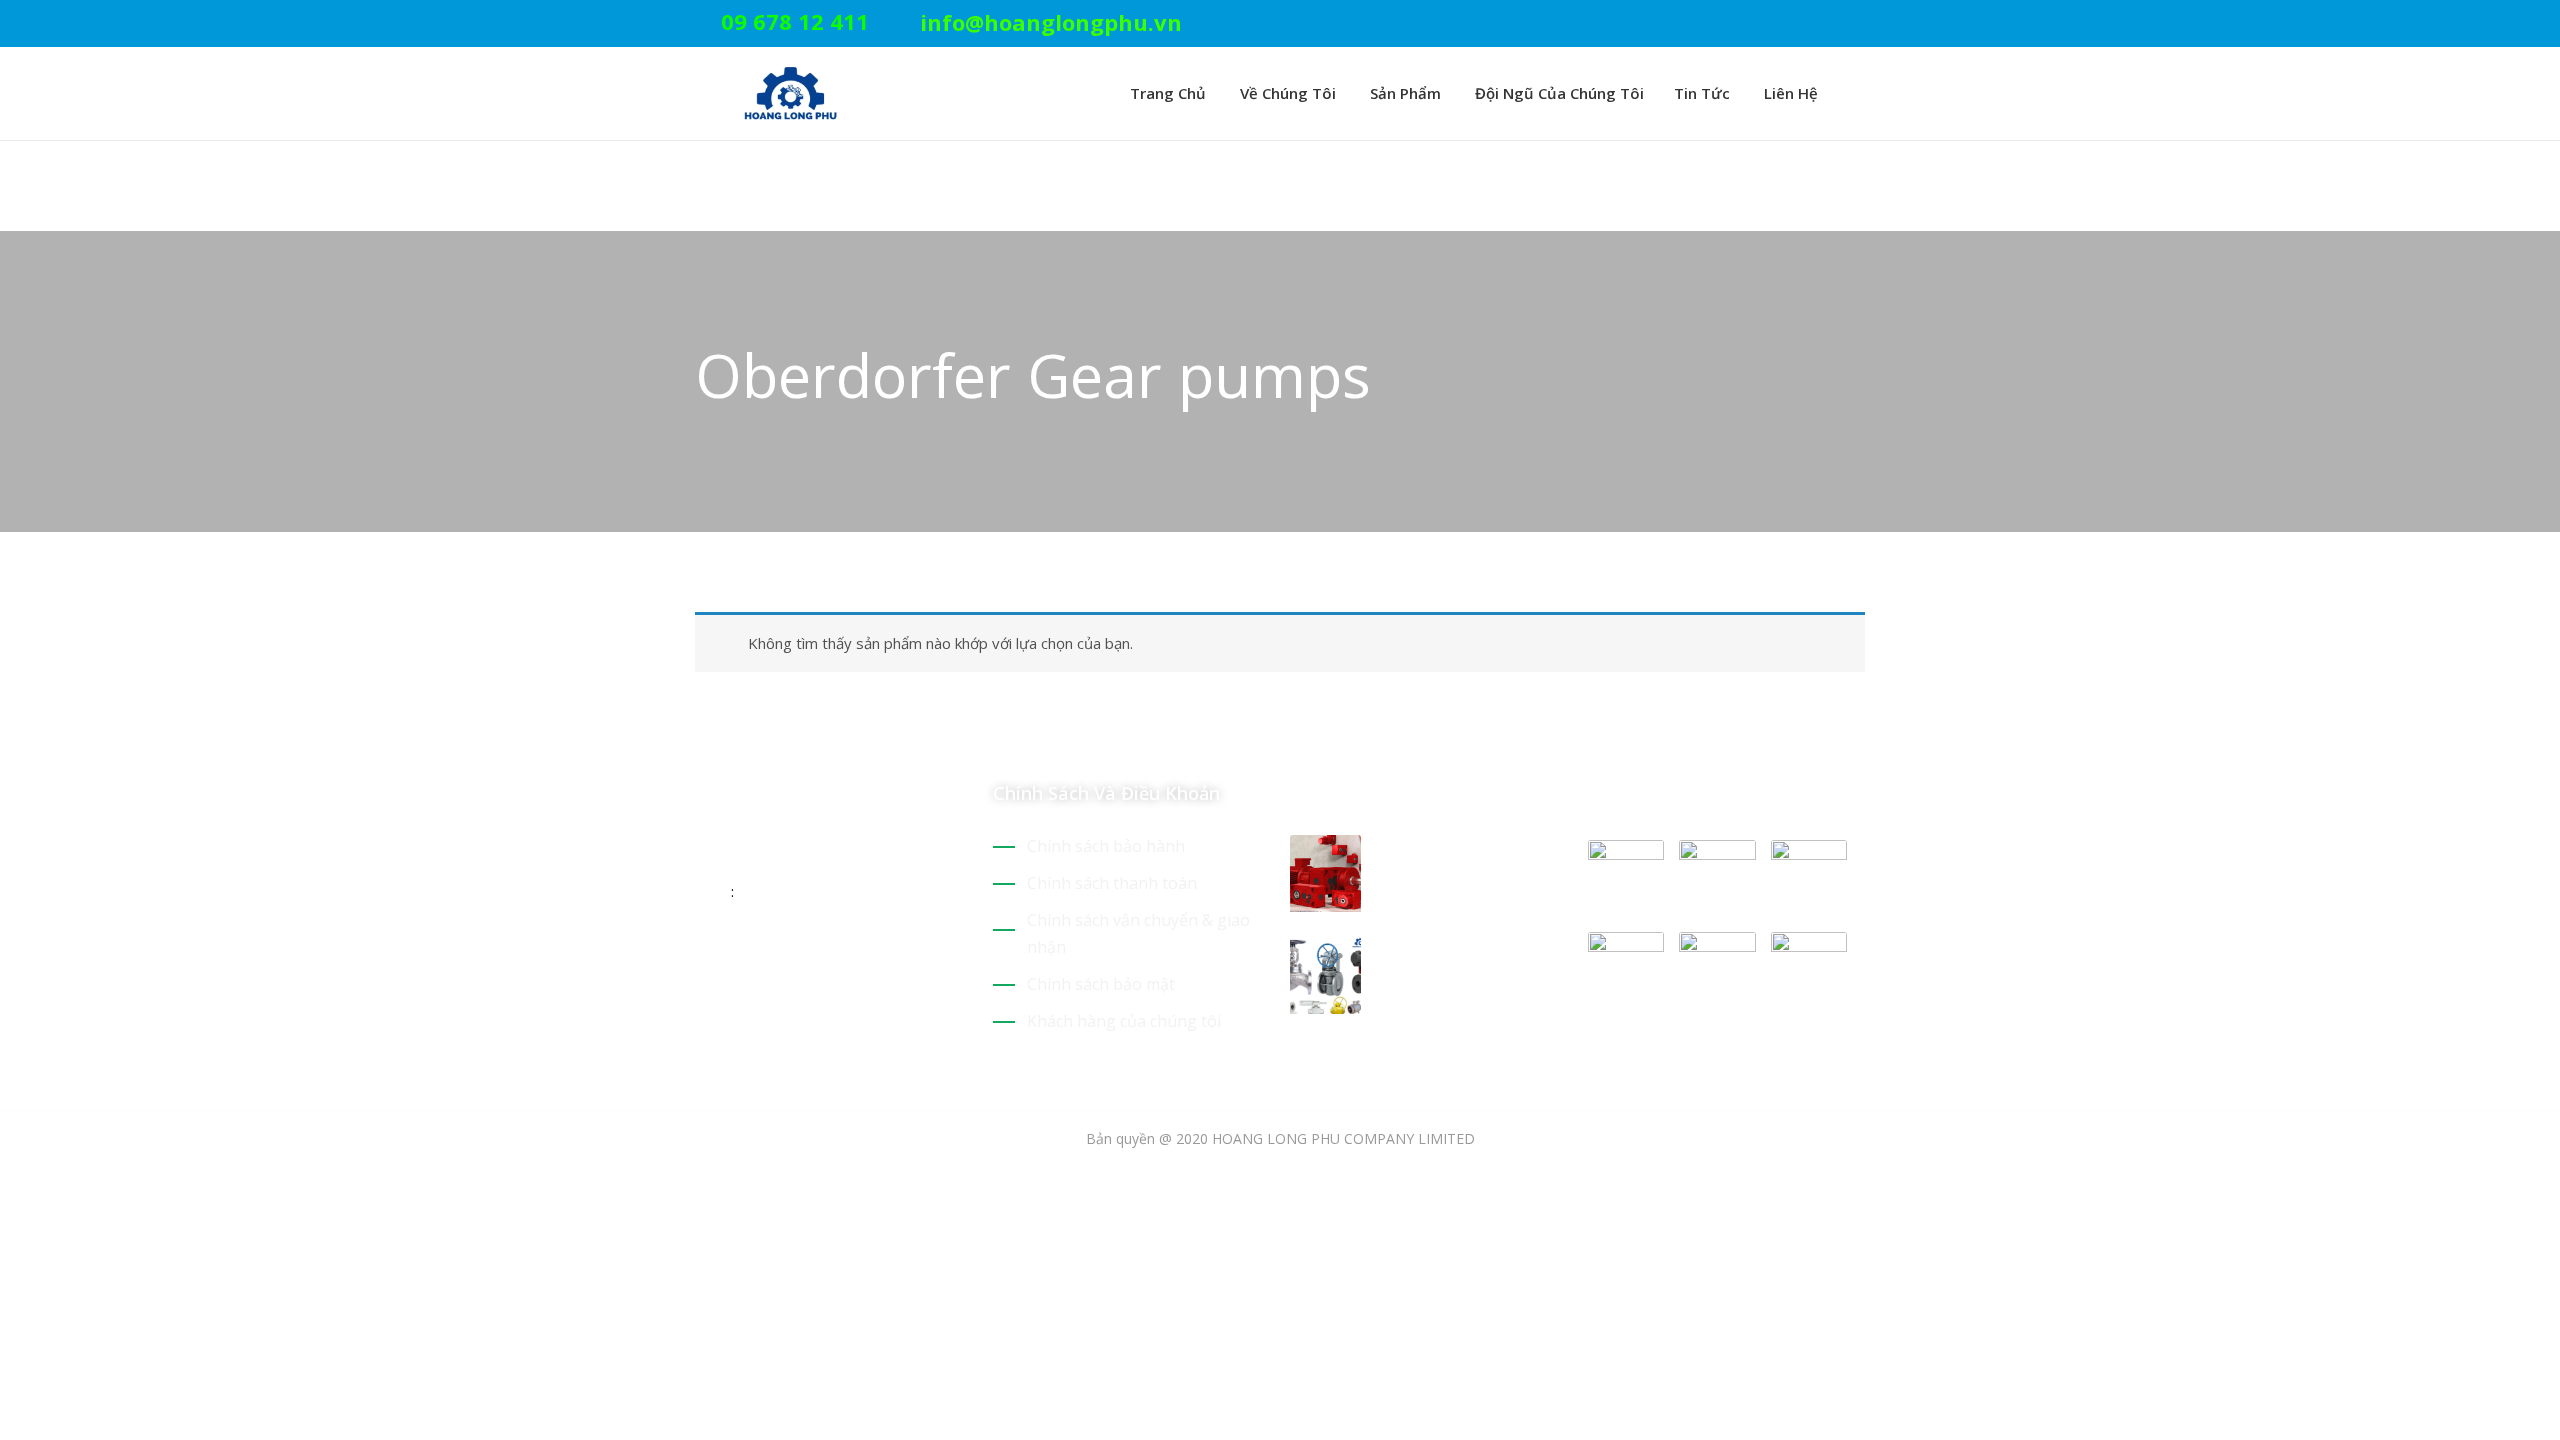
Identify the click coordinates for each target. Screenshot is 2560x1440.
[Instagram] (1859, 24)
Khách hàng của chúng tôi (1124, 1021)
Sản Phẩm (1403, 93)
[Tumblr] (843, 956)
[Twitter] (1766, 24)
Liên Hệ (1789, 93)
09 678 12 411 (795, 21)
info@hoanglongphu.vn (1051, 22)
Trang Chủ (1166, 93)
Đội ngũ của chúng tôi (1557, 93)
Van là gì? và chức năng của (1454, 961)
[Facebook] (1828, 24)
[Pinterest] (1797, 24)
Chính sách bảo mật (1101, 984)
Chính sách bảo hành (1106, 846)
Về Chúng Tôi (1286, 93)
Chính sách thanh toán (1112, 883)
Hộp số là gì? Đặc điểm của (1450, 859)
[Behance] (878, 956)
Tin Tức (1702, 93)
